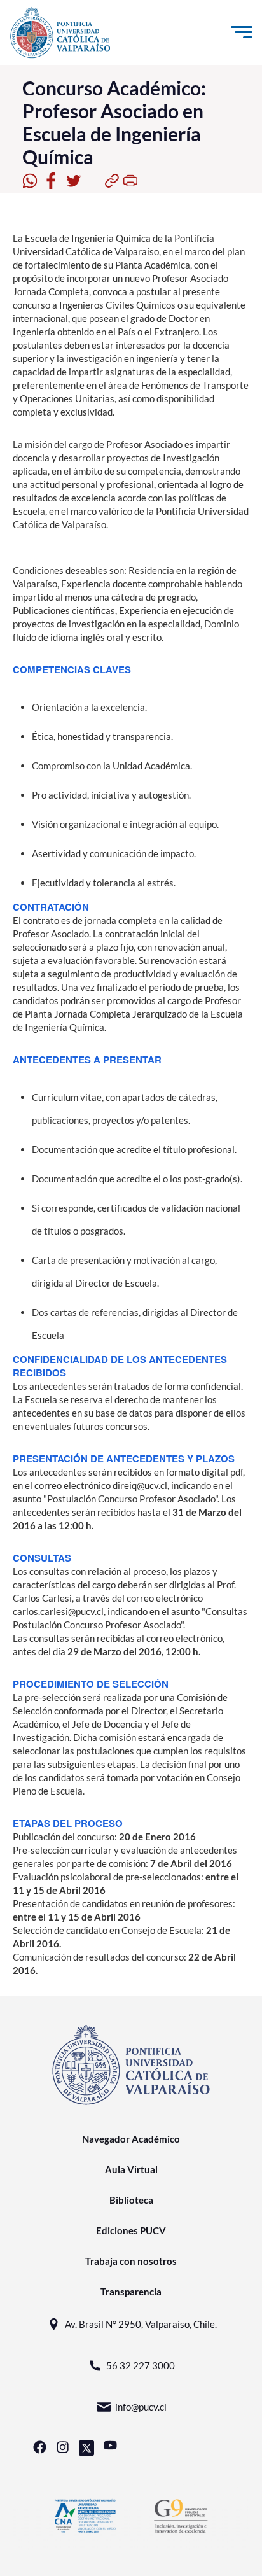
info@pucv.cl (141, 2407)
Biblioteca (131, 2200)
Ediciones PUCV (131, 2230)
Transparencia (131, 2292)
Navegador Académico (131, 2139)
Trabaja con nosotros (131, 2261)
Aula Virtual (131, 2169)
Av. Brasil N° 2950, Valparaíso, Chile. (141, 2324)
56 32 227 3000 (141, 2365)
